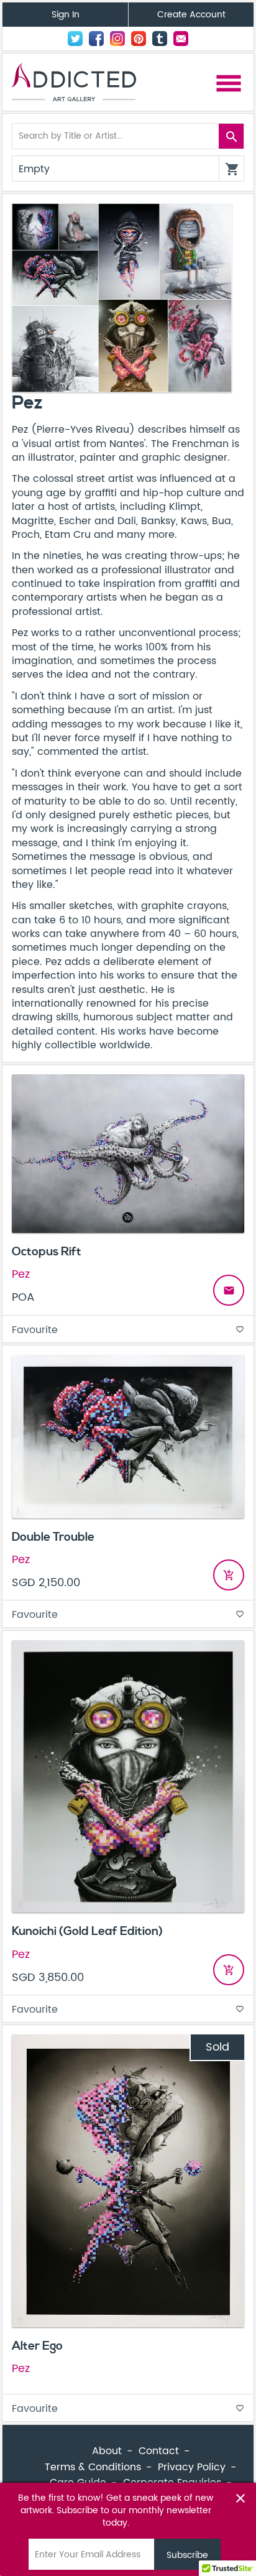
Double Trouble (53, 1537)
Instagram (117, 39)
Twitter (75, 39)
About (107, 2451)
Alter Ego (37, 2346)
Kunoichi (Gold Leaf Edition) (87, 1931)
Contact (181, 39)
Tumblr (160, 39)
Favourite (128, 1330)
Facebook (96, 39)
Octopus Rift (47, 1252)
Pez (21, 1274)
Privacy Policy (192, 2467)
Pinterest (139, 39)
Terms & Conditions (93, 2467)
